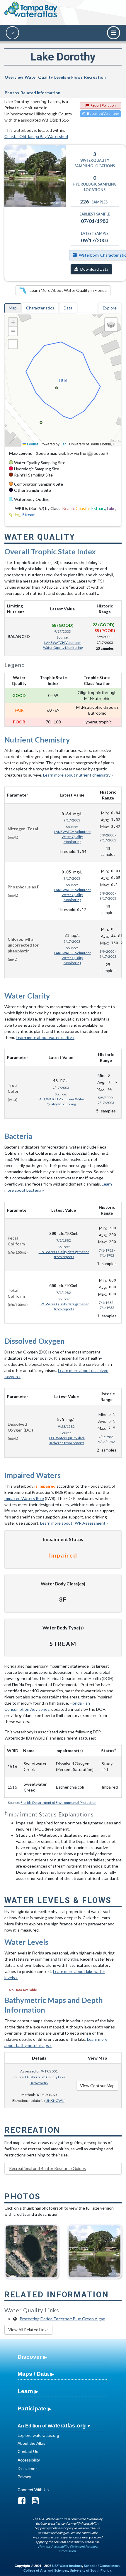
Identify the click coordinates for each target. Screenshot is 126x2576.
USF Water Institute (67, 2566)
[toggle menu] (114, 33)
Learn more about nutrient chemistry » (78, 775)
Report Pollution (103, 105)
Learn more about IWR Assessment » (74, 1523)
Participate (32, 2409)
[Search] (12, 33)
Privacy (24, 2477)
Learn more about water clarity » (45, 1037)
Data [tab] (68, 308)
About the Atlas (31, 2443)
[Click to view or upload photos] (35, 176)
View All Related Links (28, 2330)
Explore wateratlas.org (38, 2435)
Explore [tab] (110, 308)
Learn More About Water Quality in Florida (68, 290)
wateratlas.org (67, 2426)
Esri (63, 444)
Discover (30, 2357)
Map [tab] (13, 308)
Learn (25, 2391)
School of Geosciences (102, 2566)
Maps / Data (33, 2374)
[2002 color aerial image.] (31, 2249)
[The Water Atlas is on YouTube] (37, 2502)
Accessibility (29, 2460)
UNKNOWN (55, 2101)
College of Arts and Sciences (46, 2570)
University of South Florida (91, 2570)
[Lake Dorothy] (94, 2249)
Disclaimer (27, 2469)
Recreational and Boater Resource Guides (47, 2168)
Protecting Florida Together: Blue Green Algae (62, 2319)
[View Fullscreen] (13, 344)
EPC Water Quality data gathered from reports (64, 1254)
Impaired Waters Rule (24, 1498)
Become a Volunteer (103, 113)
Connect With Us (33, 2490)
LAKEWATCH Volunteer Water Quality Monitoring (63, 645)
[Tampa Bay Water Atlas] (31, 10)
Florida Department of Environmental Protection (58, 1803)
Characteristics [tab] (40, 308)
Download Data (94, 269)
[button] (13, 322)
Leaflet (32, 444)
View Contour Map (97, 2086)
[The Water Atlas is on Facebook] (24, 2502)
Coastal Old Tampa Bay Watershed (36, 136)
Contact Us (28, 2452)
